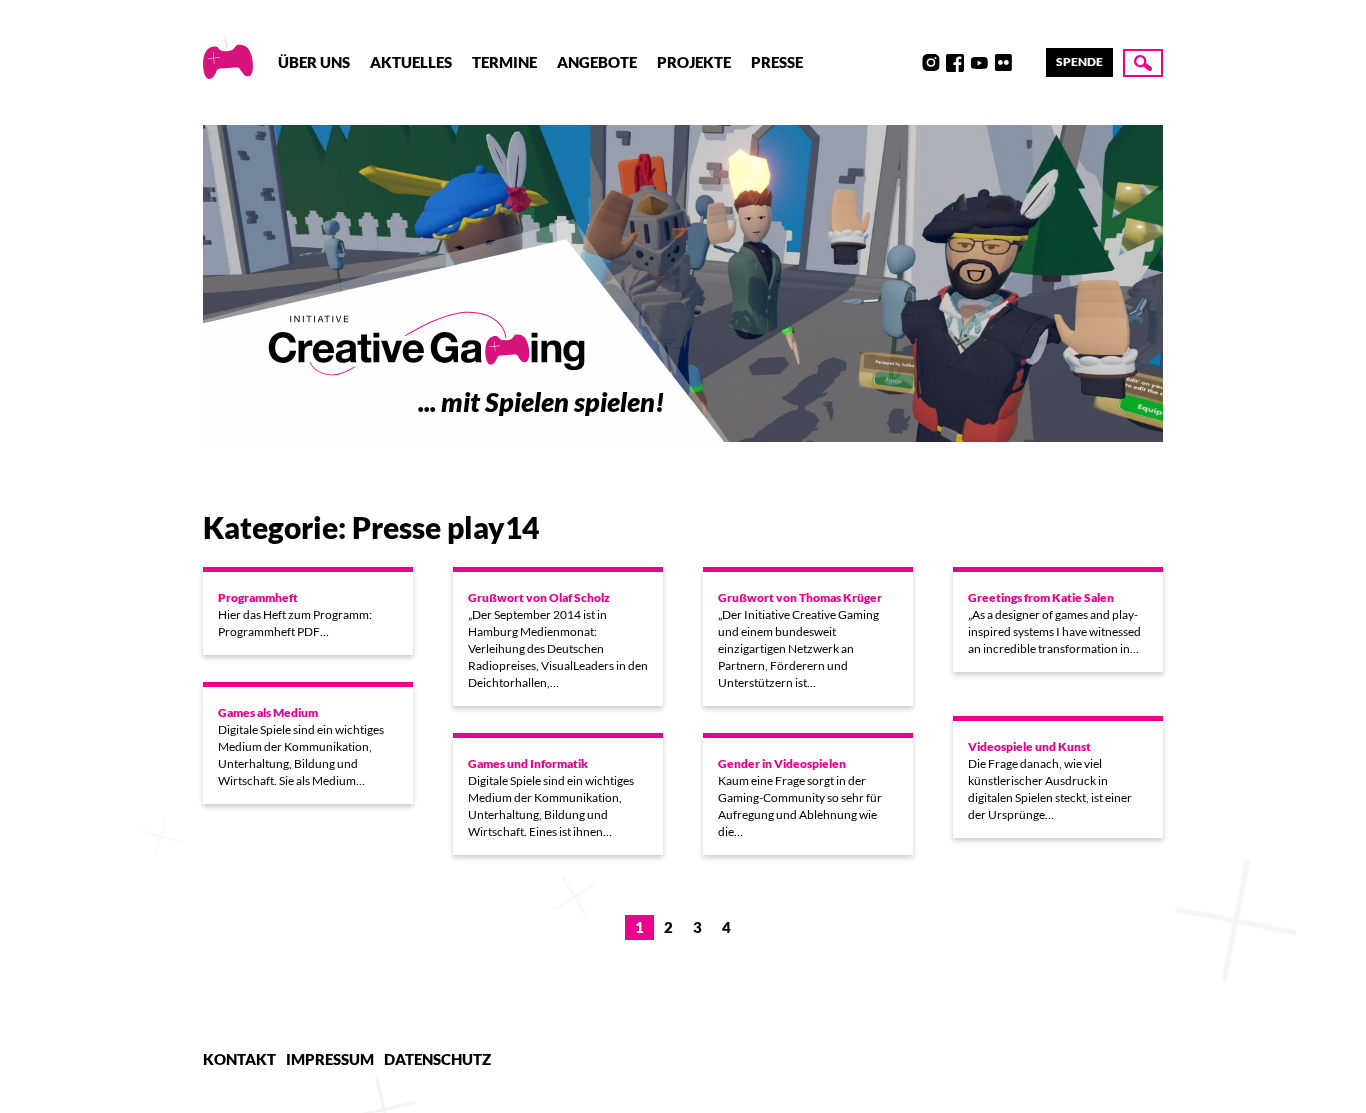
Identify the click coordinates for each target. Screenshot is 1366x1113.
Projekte (694, 62)
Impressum (330, 1059)
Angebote (597, 62)
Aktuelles (411, 62)
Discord (907, 63)
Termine (504, 62)
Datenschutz (437, 1059)
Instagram (931, 63)
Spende (1079, 61)
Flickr (1003, 63)
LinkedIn (1027, 63)
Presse (777, 62)
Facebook (955, 63)
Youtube (979, 63)
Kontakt (239, 1059)
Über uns (314, 62)
